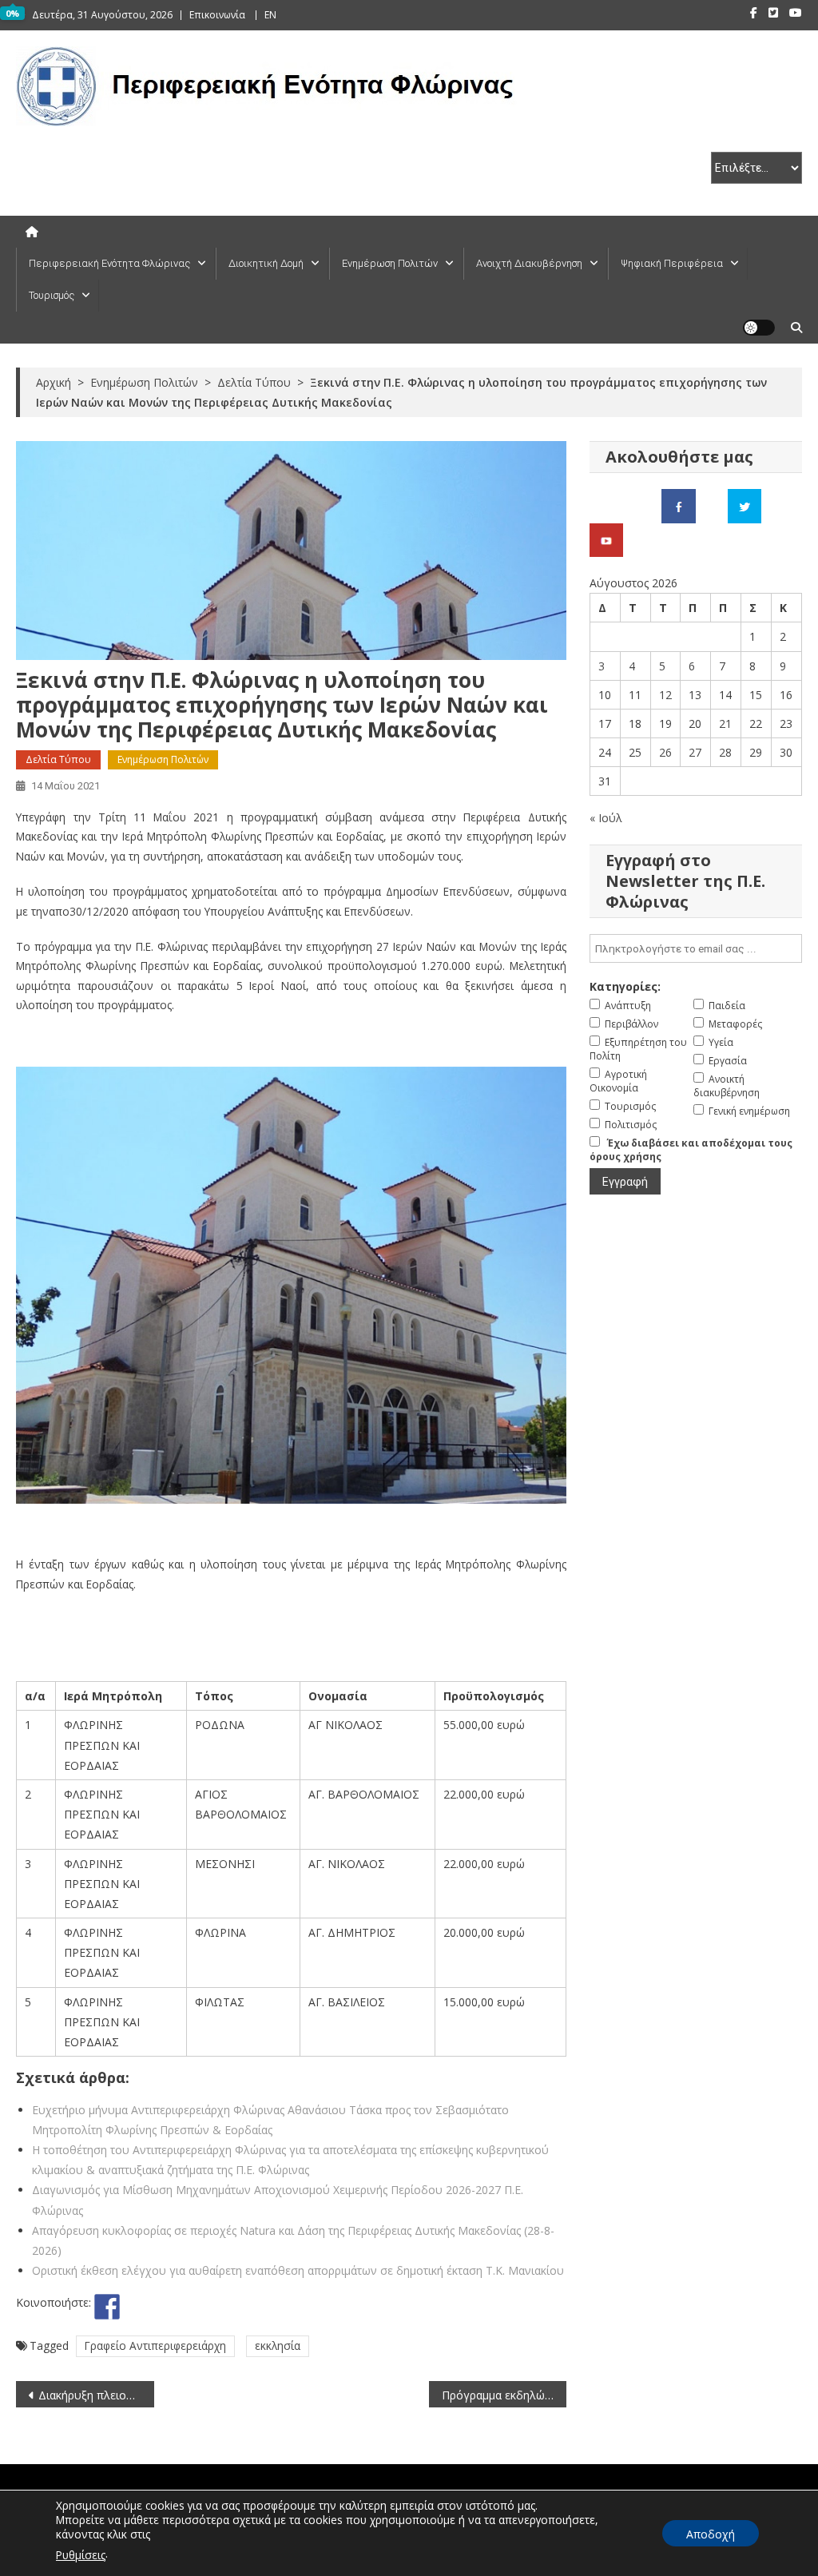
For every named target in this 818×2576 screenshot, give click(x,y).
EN (270, 15)
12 (665, 695)
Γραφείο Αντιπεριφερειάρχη (155, 2345)
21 (725, 724)
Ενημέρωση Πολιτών (390, 263)
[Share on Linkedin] (196, 2307)
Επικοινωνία (217, 15)
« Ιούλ (606, 818)
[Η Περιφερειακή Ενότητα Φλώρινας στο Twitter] (745, 505)
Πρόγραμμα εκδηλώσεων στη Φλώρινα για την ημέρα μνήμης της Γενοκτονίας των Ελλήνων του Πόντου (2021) (504, 2395)
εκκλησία (278, 2345)
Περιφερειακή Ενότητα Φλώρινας (109, 263)
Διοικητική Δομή (266, 263)
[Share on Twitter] (137, 2307)
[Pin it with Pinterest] (166, 2307)
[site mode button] (759, 328)
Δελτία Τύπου (58, 759)
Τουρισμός (52, 295)
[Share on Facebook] (107, 2307)
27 (695, 752)
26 (665, 752)
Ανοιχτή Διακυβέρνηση (529, 263)
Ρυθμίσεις (81, 2555)
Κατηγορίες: (625, 986)
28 (725, 752)
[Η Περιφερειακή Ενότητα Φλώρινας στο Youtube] (606, 539)
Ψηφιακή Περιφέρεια (672, 263)
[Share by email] (225, 2307)
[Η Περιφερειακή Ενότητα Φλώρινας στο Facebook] (679, 505)
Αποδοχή (711, 2534)
